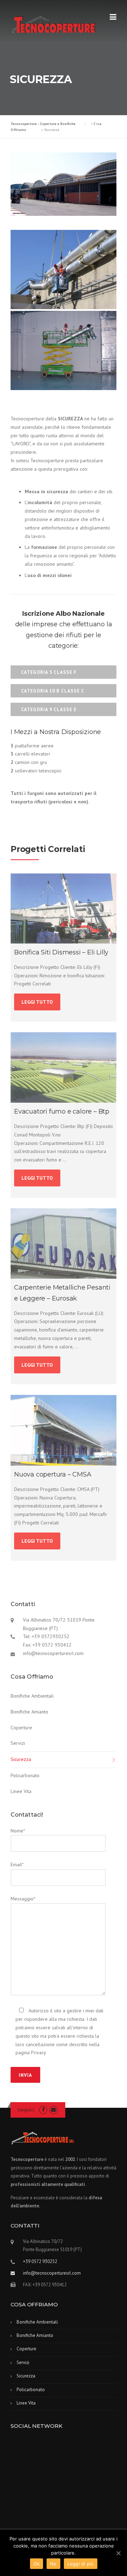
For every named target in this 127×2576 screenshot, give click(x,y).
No (53, 2564)
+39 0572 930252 (40, 2261)
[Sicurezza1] (64, 269)
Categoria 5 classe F (49, 672)
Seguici (26, 2110)
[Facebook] (43, 2110)
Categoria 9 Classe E (49, 710)
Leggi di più (81, 2564)
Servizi (18, 1743)
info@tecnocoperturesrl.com (52, 2273)
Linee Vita (21, 1791)
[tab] (64, 672)
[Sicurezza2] (64, 350)
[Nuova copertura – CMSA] (64, 1430)
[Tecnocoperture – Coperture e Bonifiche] (53, 24)
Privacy (39, 2052)
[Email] (53, 2110)
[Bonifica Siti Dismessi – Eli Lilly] (64, 908)
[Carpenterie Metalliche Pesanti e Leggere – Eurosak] (64, 1244)
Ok (37, 2564)
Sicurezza (21, 1759)
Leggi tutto (37, 1002)
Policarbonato (25, 1775)
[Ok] (118, 2553)
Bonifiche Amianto (29, 1712)
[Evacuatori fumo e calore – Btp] (64, 1068)
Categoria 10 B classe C (53, 691)
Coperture (21, 1728)
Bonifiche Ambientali (32, 1696)
